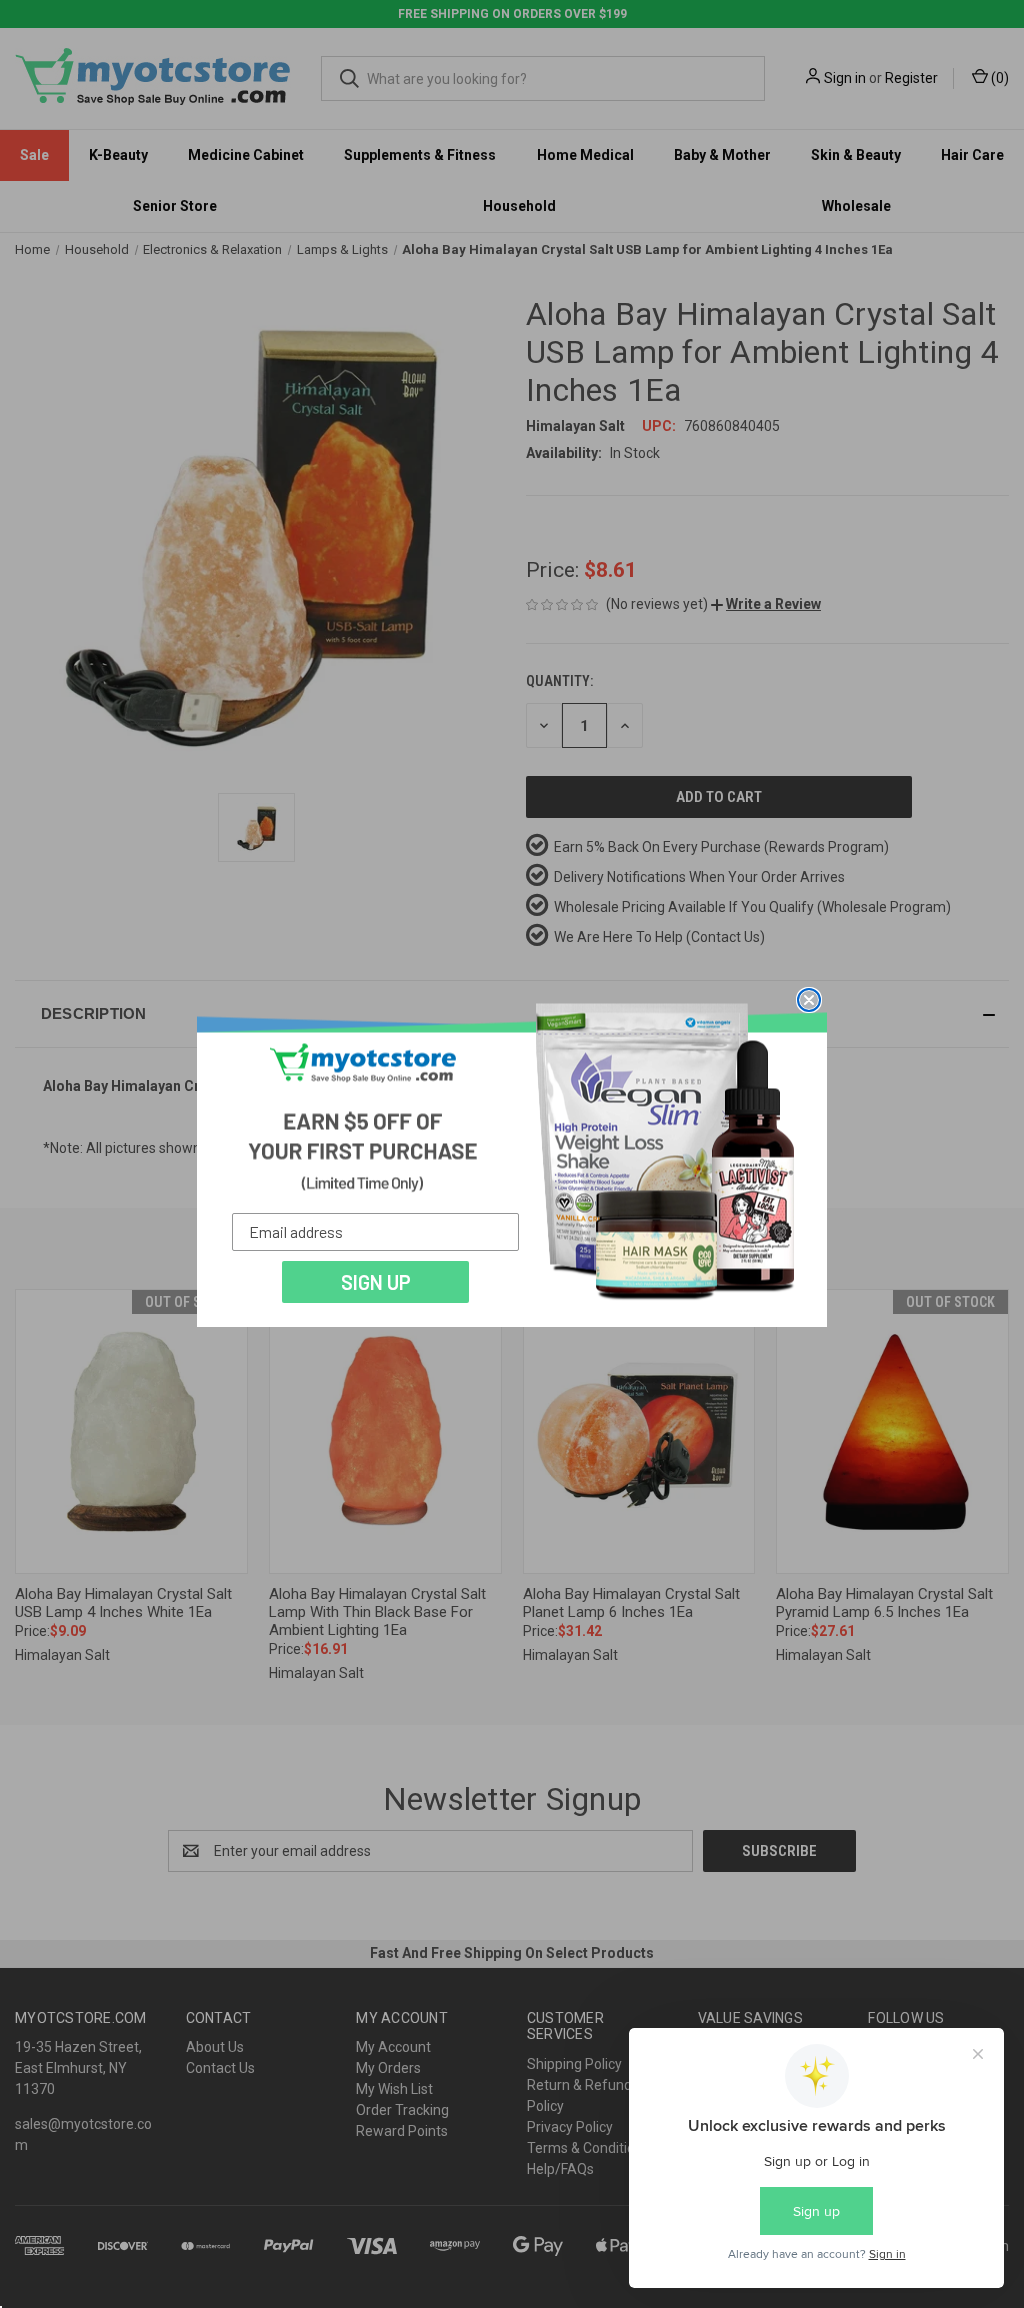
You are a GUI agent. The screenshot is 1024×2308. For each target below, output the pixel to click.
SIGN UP (376, 1282)
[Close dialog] (809, 1000)
